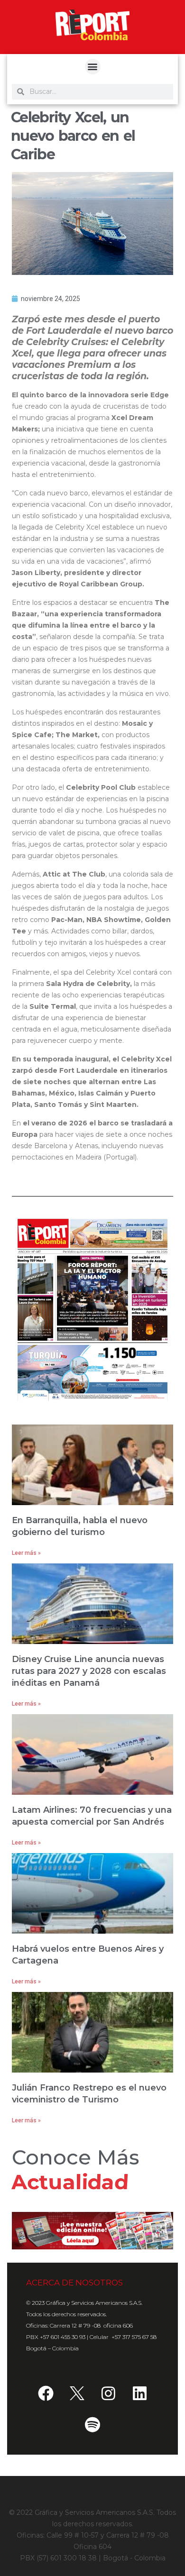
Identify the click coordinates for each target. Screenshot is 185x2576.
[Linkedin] (139, 2393)
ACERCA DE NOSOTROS (74, 2283)
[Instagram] (108, 2393)
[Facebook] (46, 2393)
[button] (93, 67)
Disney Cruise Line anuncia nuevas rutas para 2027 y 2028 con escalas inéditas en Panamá (89, 1671)
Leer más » (26, 1553)
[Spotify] (92, 2424)
